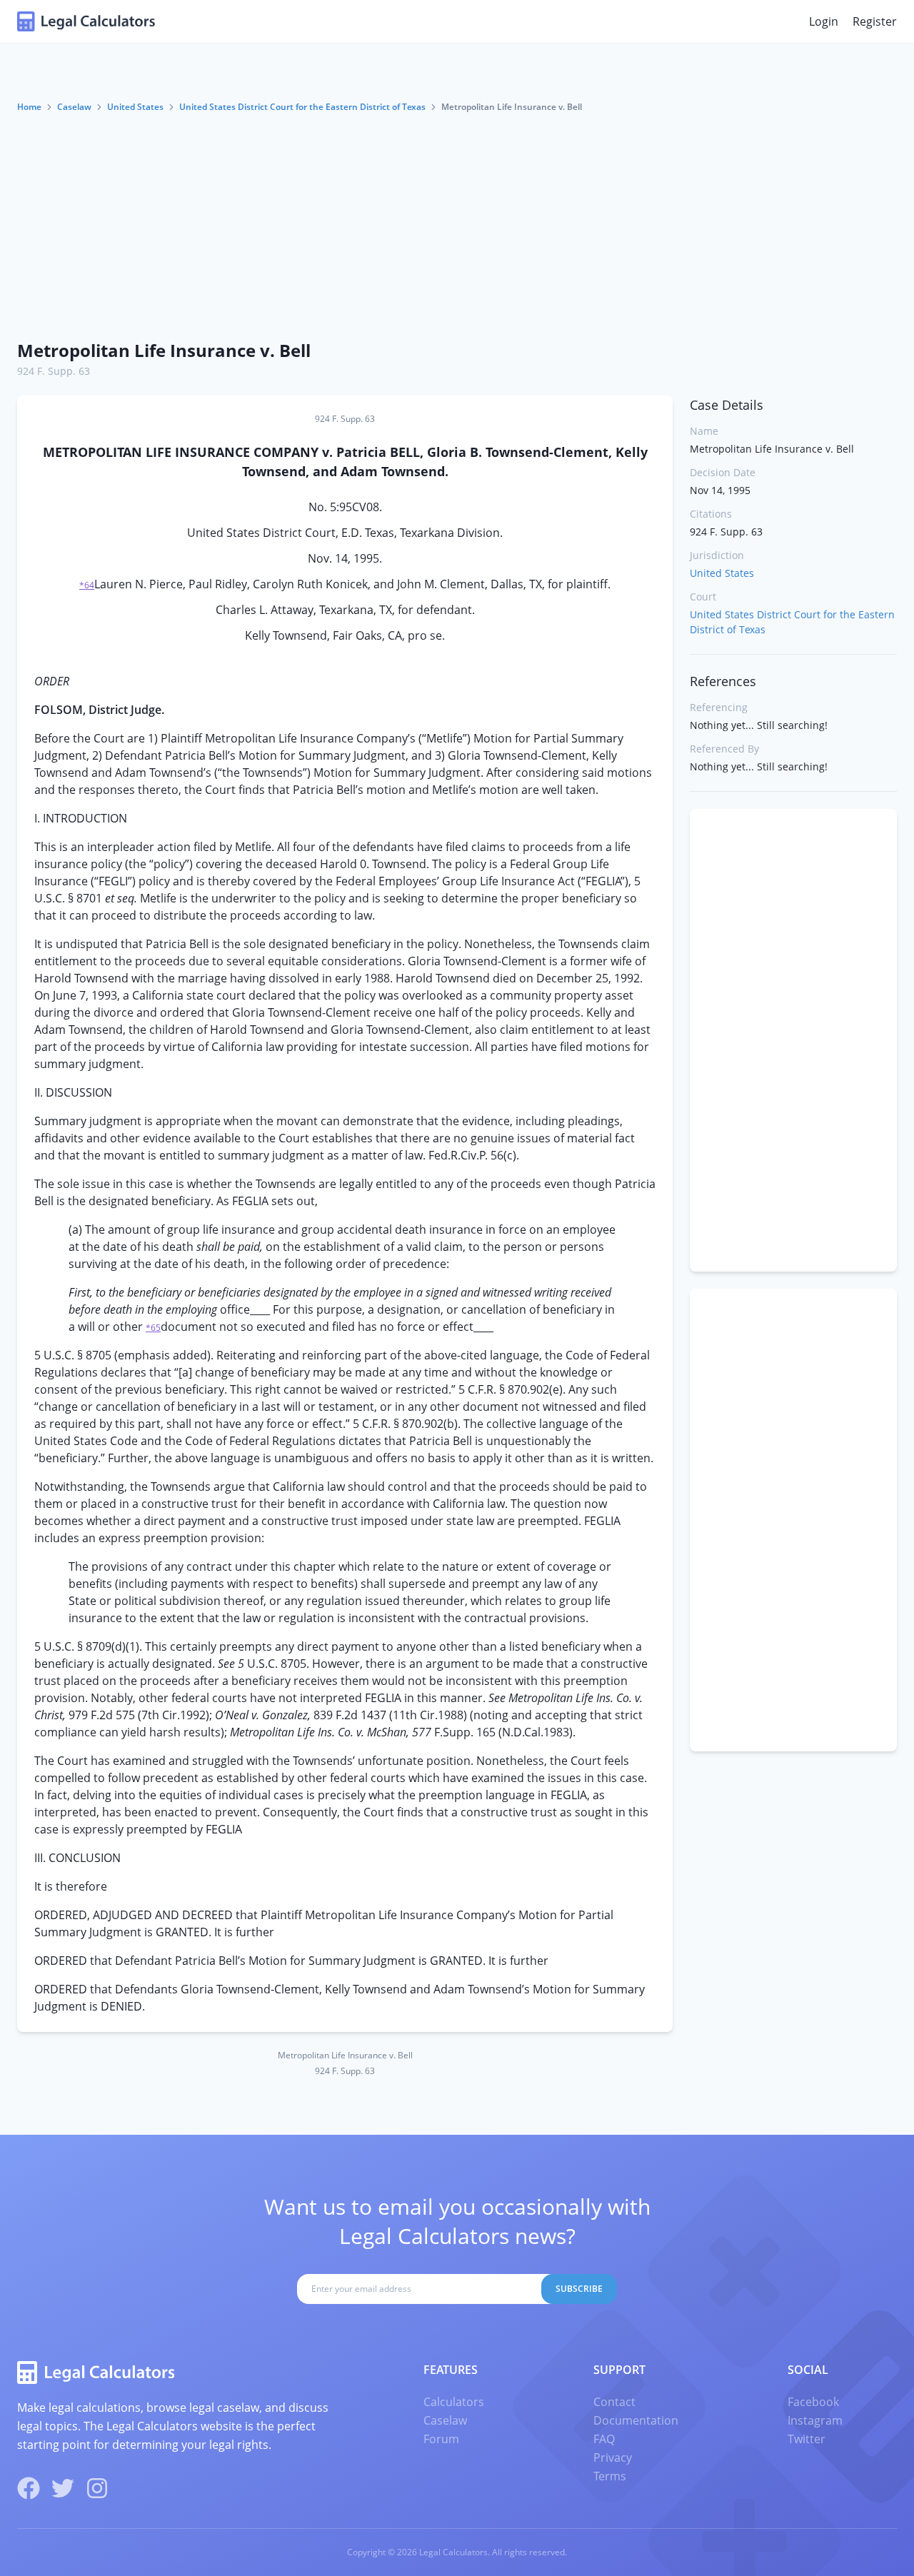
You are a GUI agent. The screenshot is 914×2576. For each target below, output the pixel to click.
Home (29, 107)
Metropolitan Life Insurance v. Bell (164, 350)
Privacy (613, 2457)
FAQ (604, 2439)
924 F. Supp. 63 (54, 371)
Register (875, 21)
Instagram (815, 2420)
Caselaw (74, 107)
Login (824, 21)
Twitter (807, 2439)
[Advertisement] (457, 221)
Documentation (636, 2420)
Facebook (813, 2402)
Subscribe (579, 2289)
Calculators (454, 2402)
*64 (87, 585)
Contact (614, 2402)
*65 (153, 1328)
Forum (441, 2439)
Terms (610, 2476)
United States (135, 107)
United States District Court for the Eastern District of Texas (302, 107)
